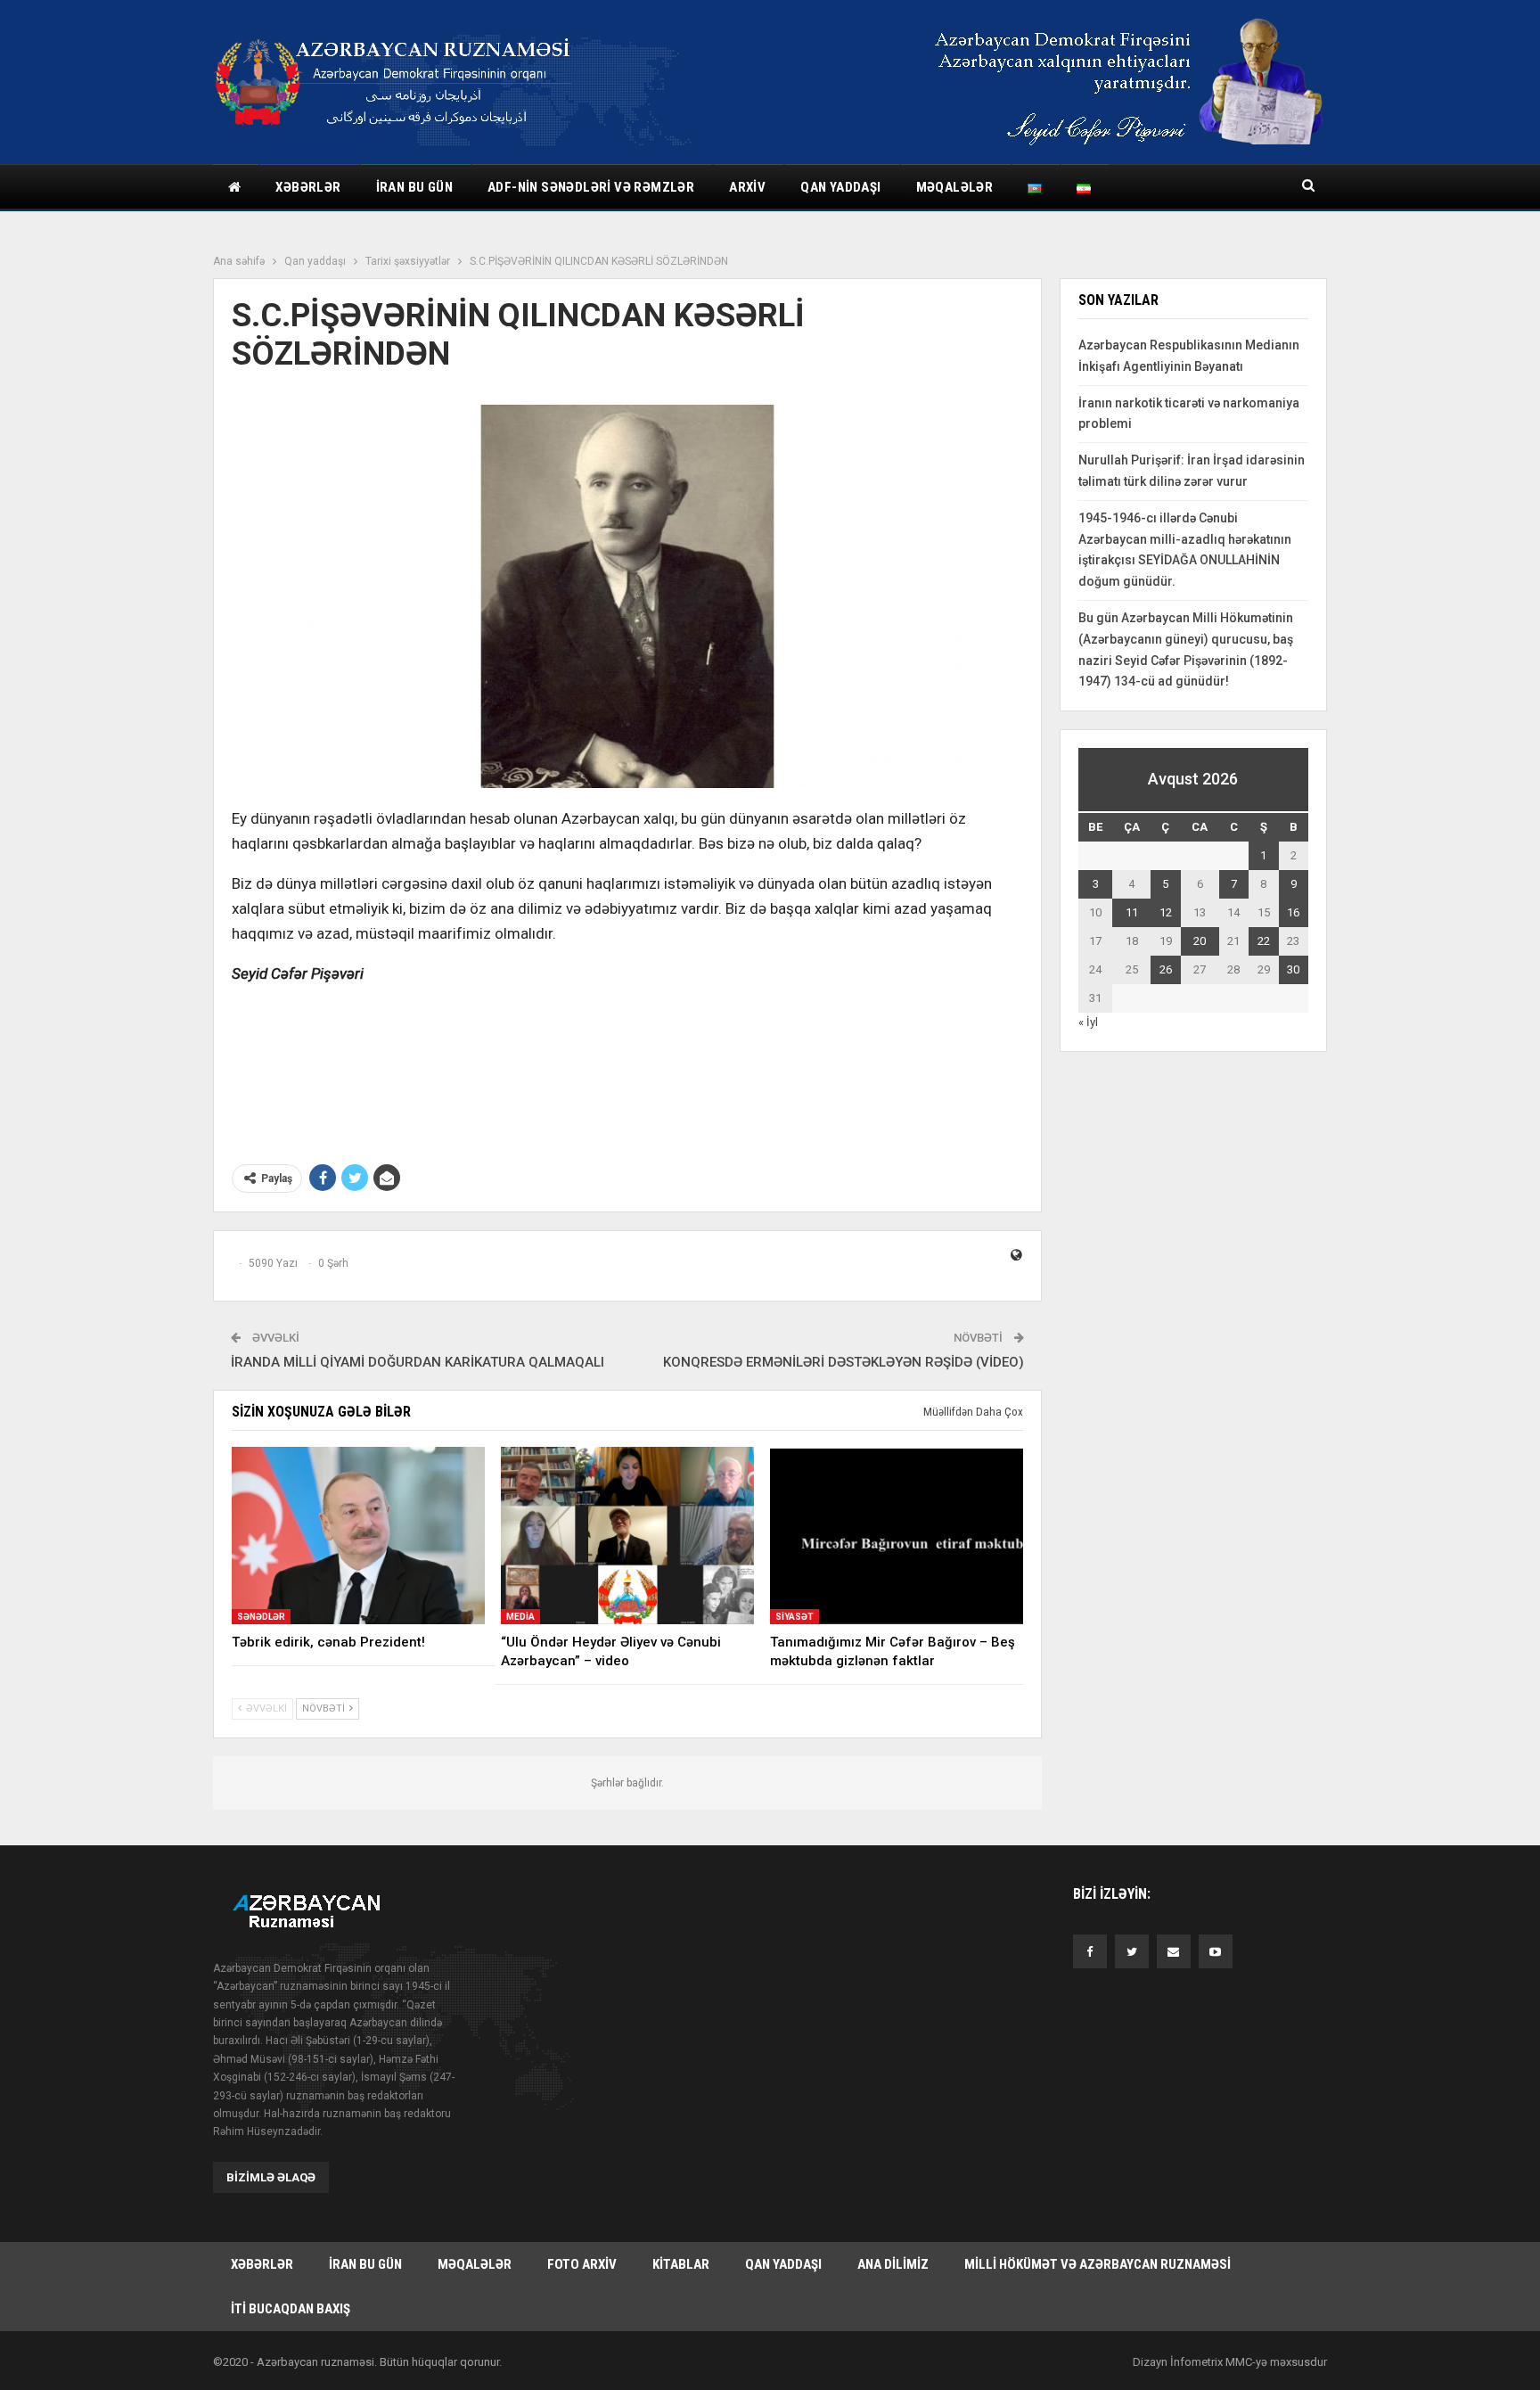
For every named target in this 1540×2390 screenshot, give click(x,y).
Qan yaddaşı (840, 187)
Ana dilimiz (893, 2264)
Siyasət (795, 1617)
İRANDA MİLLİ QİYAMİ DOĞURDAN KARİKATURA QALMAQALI (418, 1362)
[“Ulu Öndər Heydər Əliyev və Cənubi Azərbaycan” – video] (627, 1536)
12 (1166, 912)
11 (1132, 912)
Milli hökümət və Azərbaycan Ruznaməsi (1098, 2264)
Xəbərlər (308, 187)
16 (1293, 912)
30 (1293, 969)
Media (520, 1617)
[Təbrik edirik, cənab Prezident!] (358, 1536)
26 (1166, 969)
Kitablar (681, 2264)
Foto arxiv (582, 2264)
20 (1200, 941)
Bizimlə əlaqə (271, 2177)
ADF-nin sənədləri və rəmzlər (591, 187)
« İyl (1088, 1022)
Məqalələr (955, 187)
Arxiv (747, 187)
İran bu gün (414, 187)
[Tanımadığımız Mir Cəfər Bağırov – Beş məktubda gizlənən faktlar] (897, 1536)
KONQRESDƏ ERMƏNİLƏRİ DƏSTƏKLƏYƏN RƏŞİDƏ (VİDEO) (844, 1362)
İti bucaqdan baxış (291, 2309)
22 (1264, 941)
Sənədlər (261, 1617)
